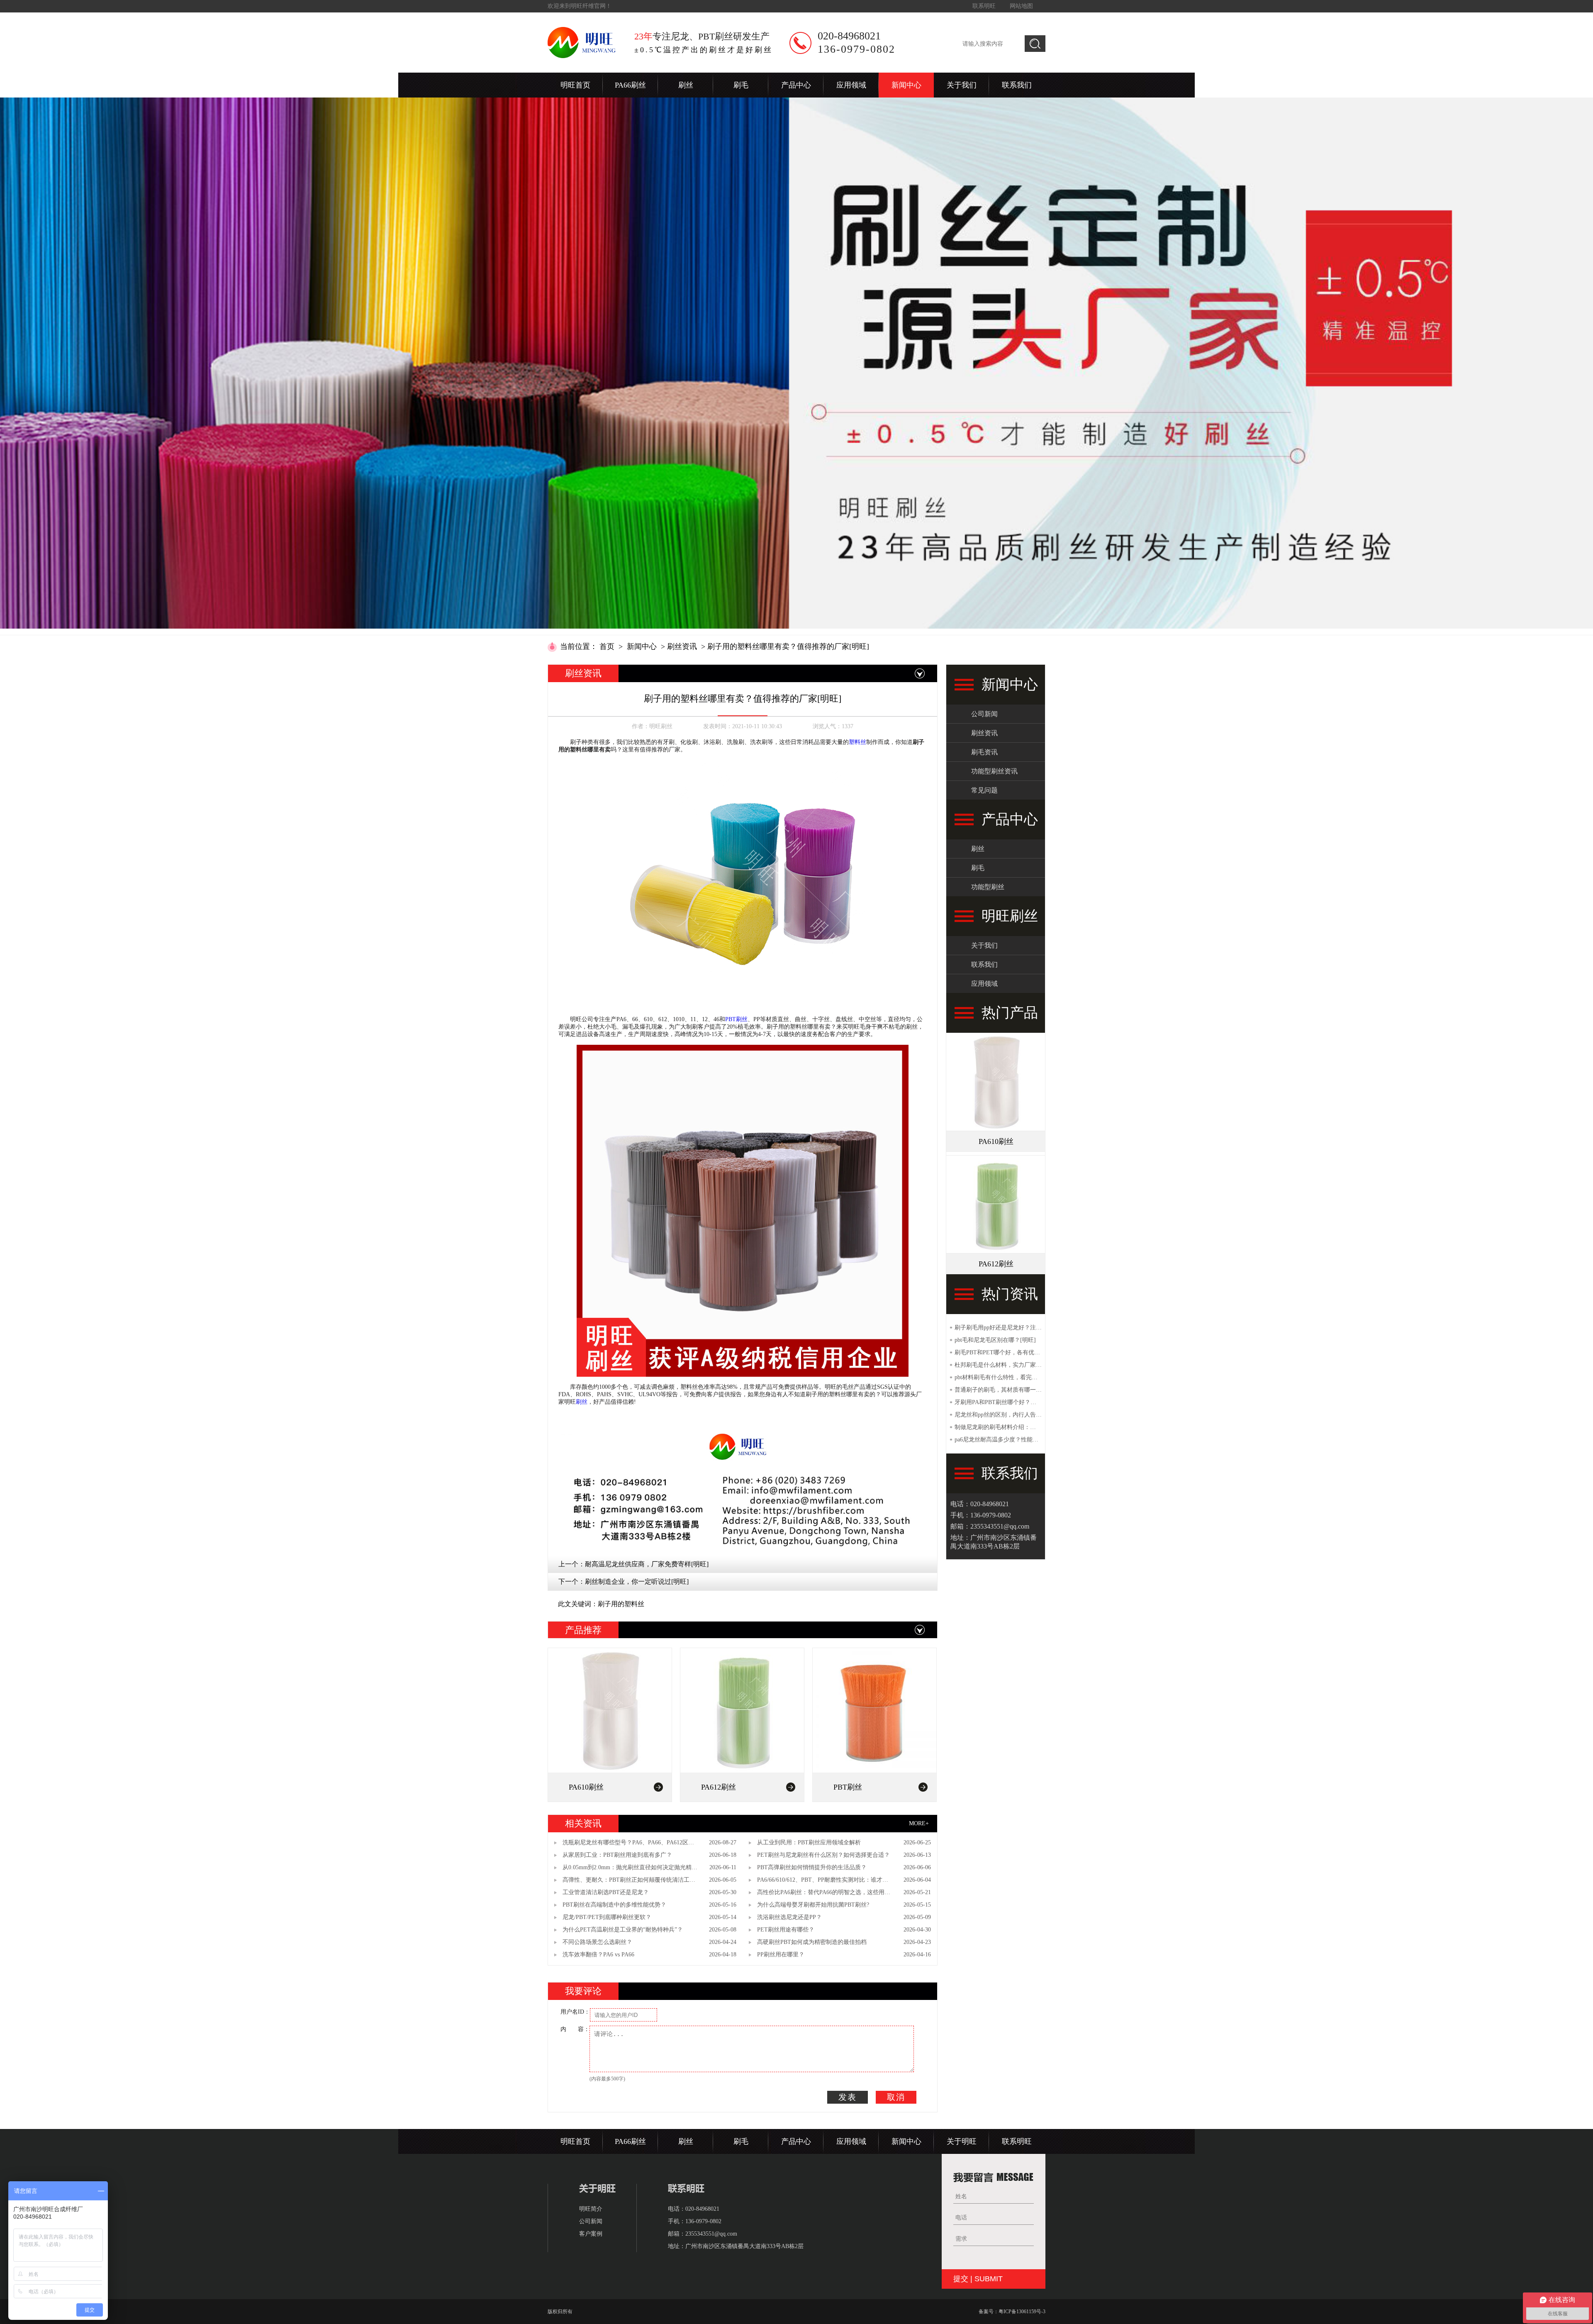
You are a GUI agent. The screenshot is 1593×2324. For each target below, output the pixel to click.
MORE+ (919, 1823)
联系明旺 (984, 6)
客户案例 (591, 2234)
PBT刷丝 (736, 1019)
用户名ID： (575, 2012)
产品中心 (796, 85)
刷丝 (686, 85)
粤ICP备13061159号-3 (1022, 2312)
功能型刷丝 (988, 887)
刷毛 (741, 85)
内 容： (575, 2029)
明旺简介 (591, 2209)
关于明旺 (962, 2141)
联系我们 (1017, 85)
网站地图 (1021, 6)
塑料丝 (857, 742)
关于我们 (962, 85)
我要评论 (583, 1991)
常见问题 (984, 790)
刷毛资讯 (984, 752)
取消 (896, 2097)
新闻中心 (906, 85)
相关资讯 (583, 1823)
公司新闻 (984, 714)
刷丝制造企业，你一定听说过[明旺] (637, 1581)
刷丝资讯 (682, 646)
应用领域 (851, 85)
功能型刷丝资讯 (994, 771)
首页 (607, 646)
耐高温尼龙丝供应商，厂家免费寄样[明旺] (647, 1564)
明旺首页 (575, 85)
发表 (848, 2097)
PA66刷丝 (630, 85)
